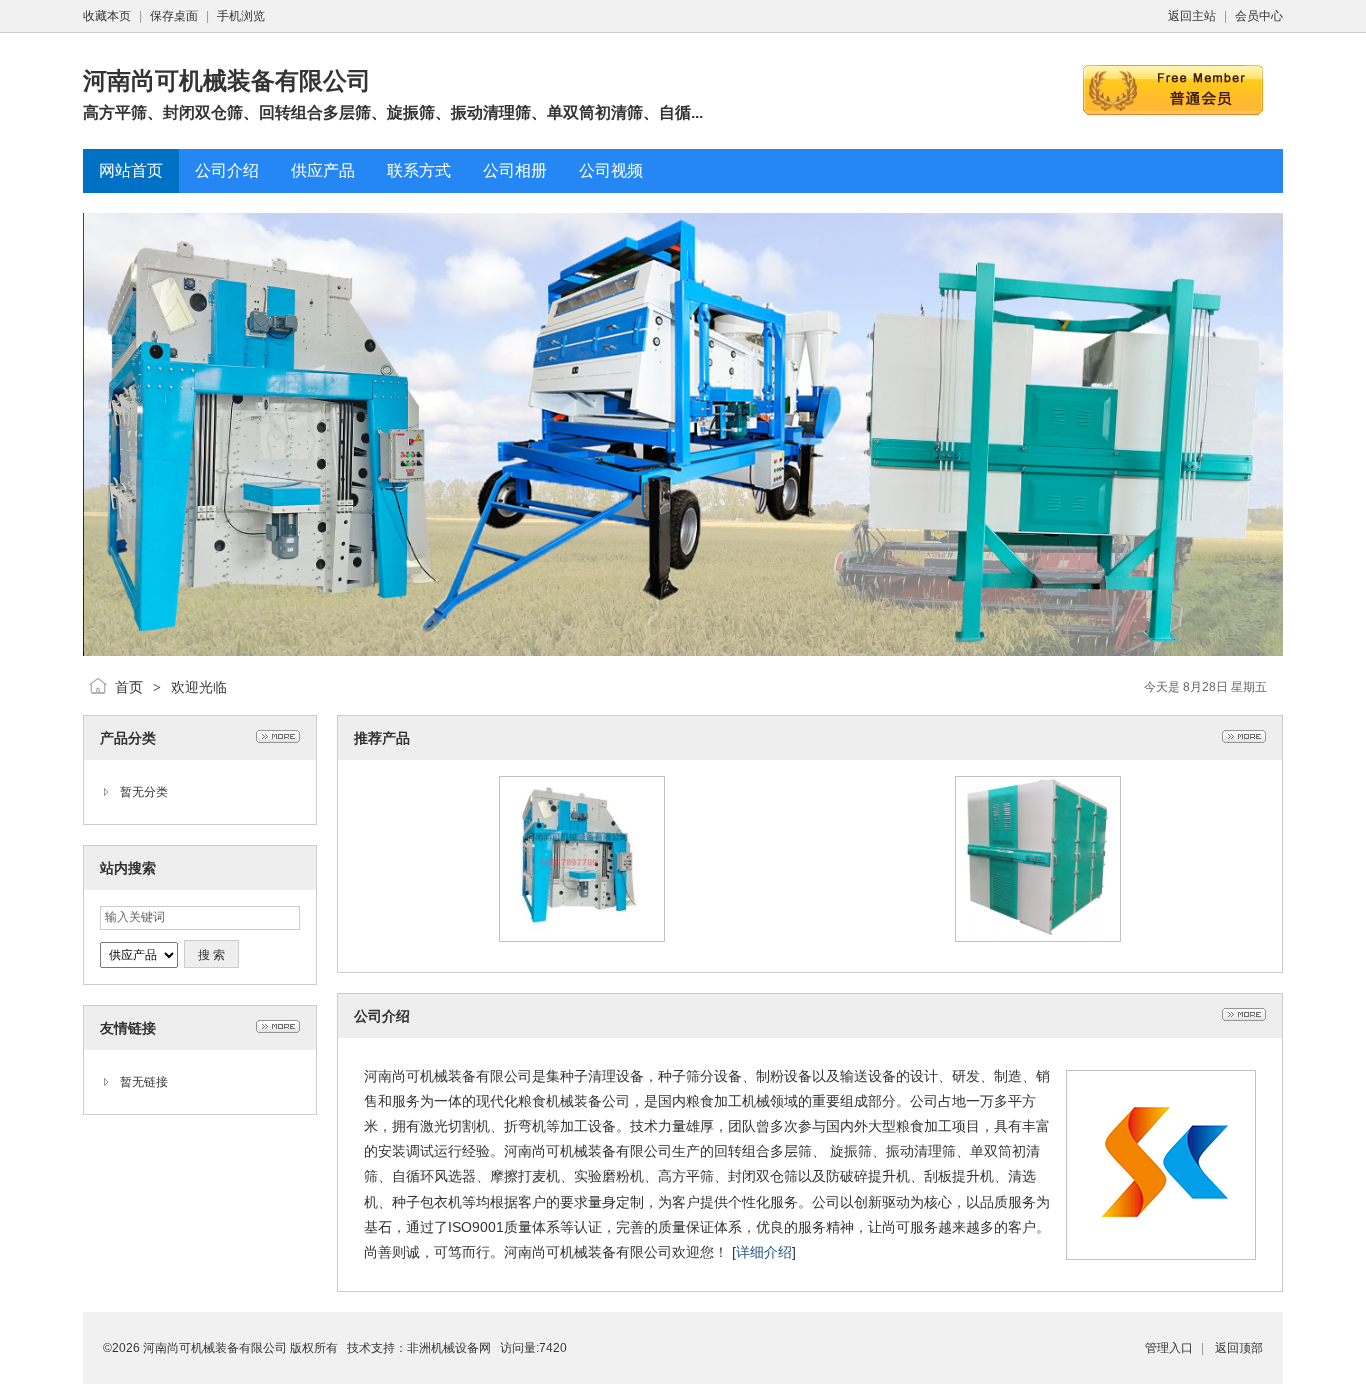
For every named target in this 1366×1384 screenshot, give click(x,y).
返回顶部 (1239, 1348)
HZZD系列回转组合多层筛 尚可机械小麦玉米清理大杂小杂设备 (582, 900)
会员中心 (1259, 16)
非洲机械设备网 (449, 1348)
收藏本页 (107, 16)
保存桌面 (174, 16)
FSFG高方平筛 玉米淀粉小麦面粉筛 (1038, 900)
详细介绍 (764, 1252)
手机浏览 (241, 16)
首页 (129, 687)
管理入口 (1169, 1348)
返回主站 (1192, 16)
